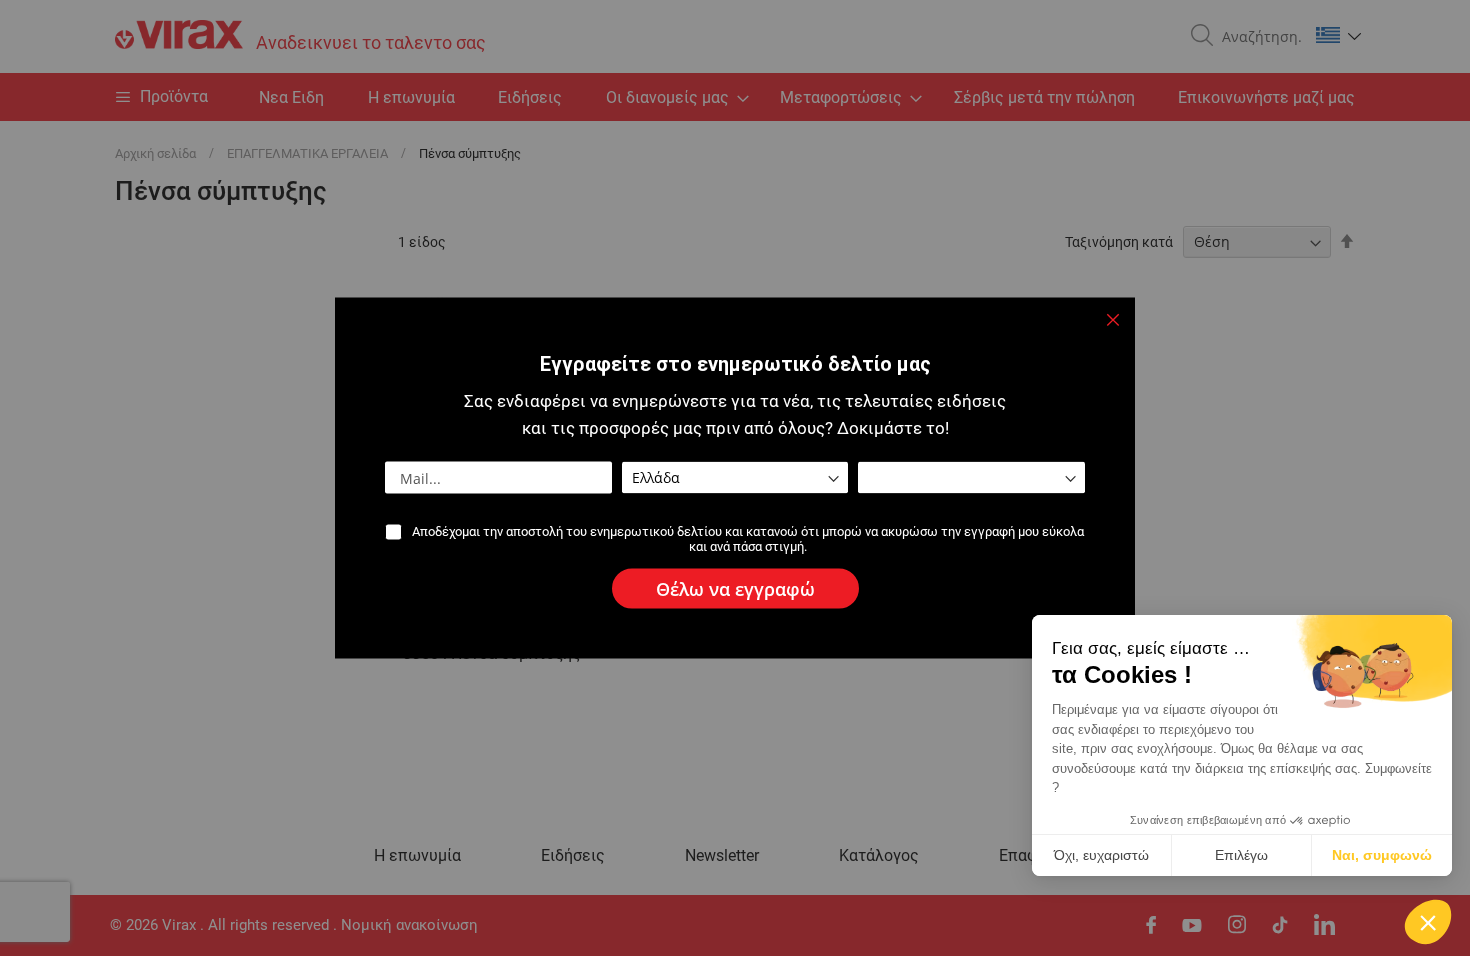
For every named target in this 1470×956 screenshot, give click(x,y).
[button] (1428, 922)
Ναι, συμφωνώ (1382, 855)
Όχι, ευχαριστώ (1101, 855)
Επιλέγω (1241, 855)
